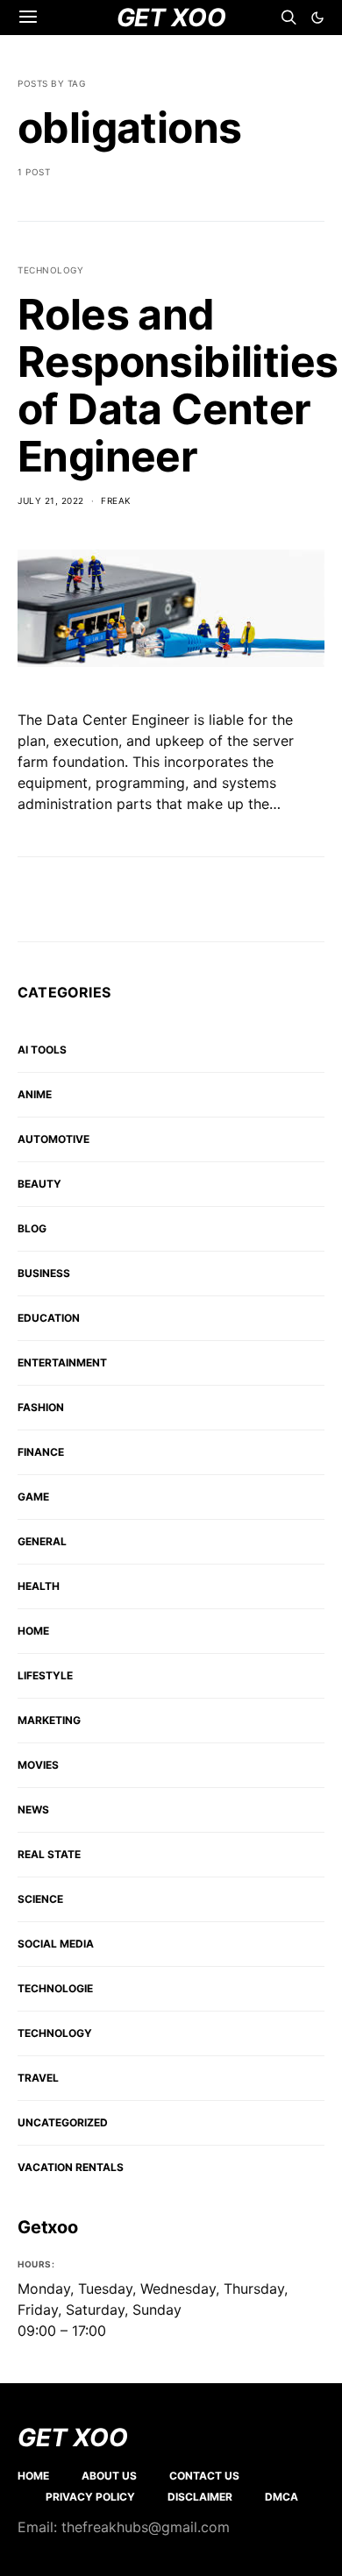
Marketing (49, 1720)
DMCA (281, 2497)
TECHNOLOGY (50, 270)
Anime (35, 1094)
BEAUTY (39, 1184)
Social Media (56, 1944)
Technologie (55, 1988)
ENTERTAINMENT (62, 1363)
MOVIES (38, 1765)
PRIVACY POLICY (90, 2497)
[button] (317, 18)
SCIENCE (40, 1899)
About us (109, 2476)
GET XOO (73, 2438)
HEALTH (39, 1586)
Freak (116, 500)
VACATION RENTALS (71, 2167)
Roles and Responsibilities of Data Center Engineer (178, 385)
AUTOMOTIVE (53, 1139)
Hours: (36, 2264)
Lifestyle (45, 1675)
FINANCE (41, 1452)
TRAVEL (38, 2078)
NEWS (33, 1810)
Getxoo (48, 2227)
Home (33, 2476)
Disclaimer (200, 2497)
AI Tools (42, 1050)
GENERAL (42, 1541)
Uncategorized (63, 2122)
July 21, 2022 (51, 500)
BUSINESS (44, 1273)
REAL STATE (49, 1854)
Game (33, 1497)
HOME (33, 1631)
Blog (32, 1228)
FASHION (41, 1407)
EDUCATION (49, 1318)
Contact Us (204, 2476)
